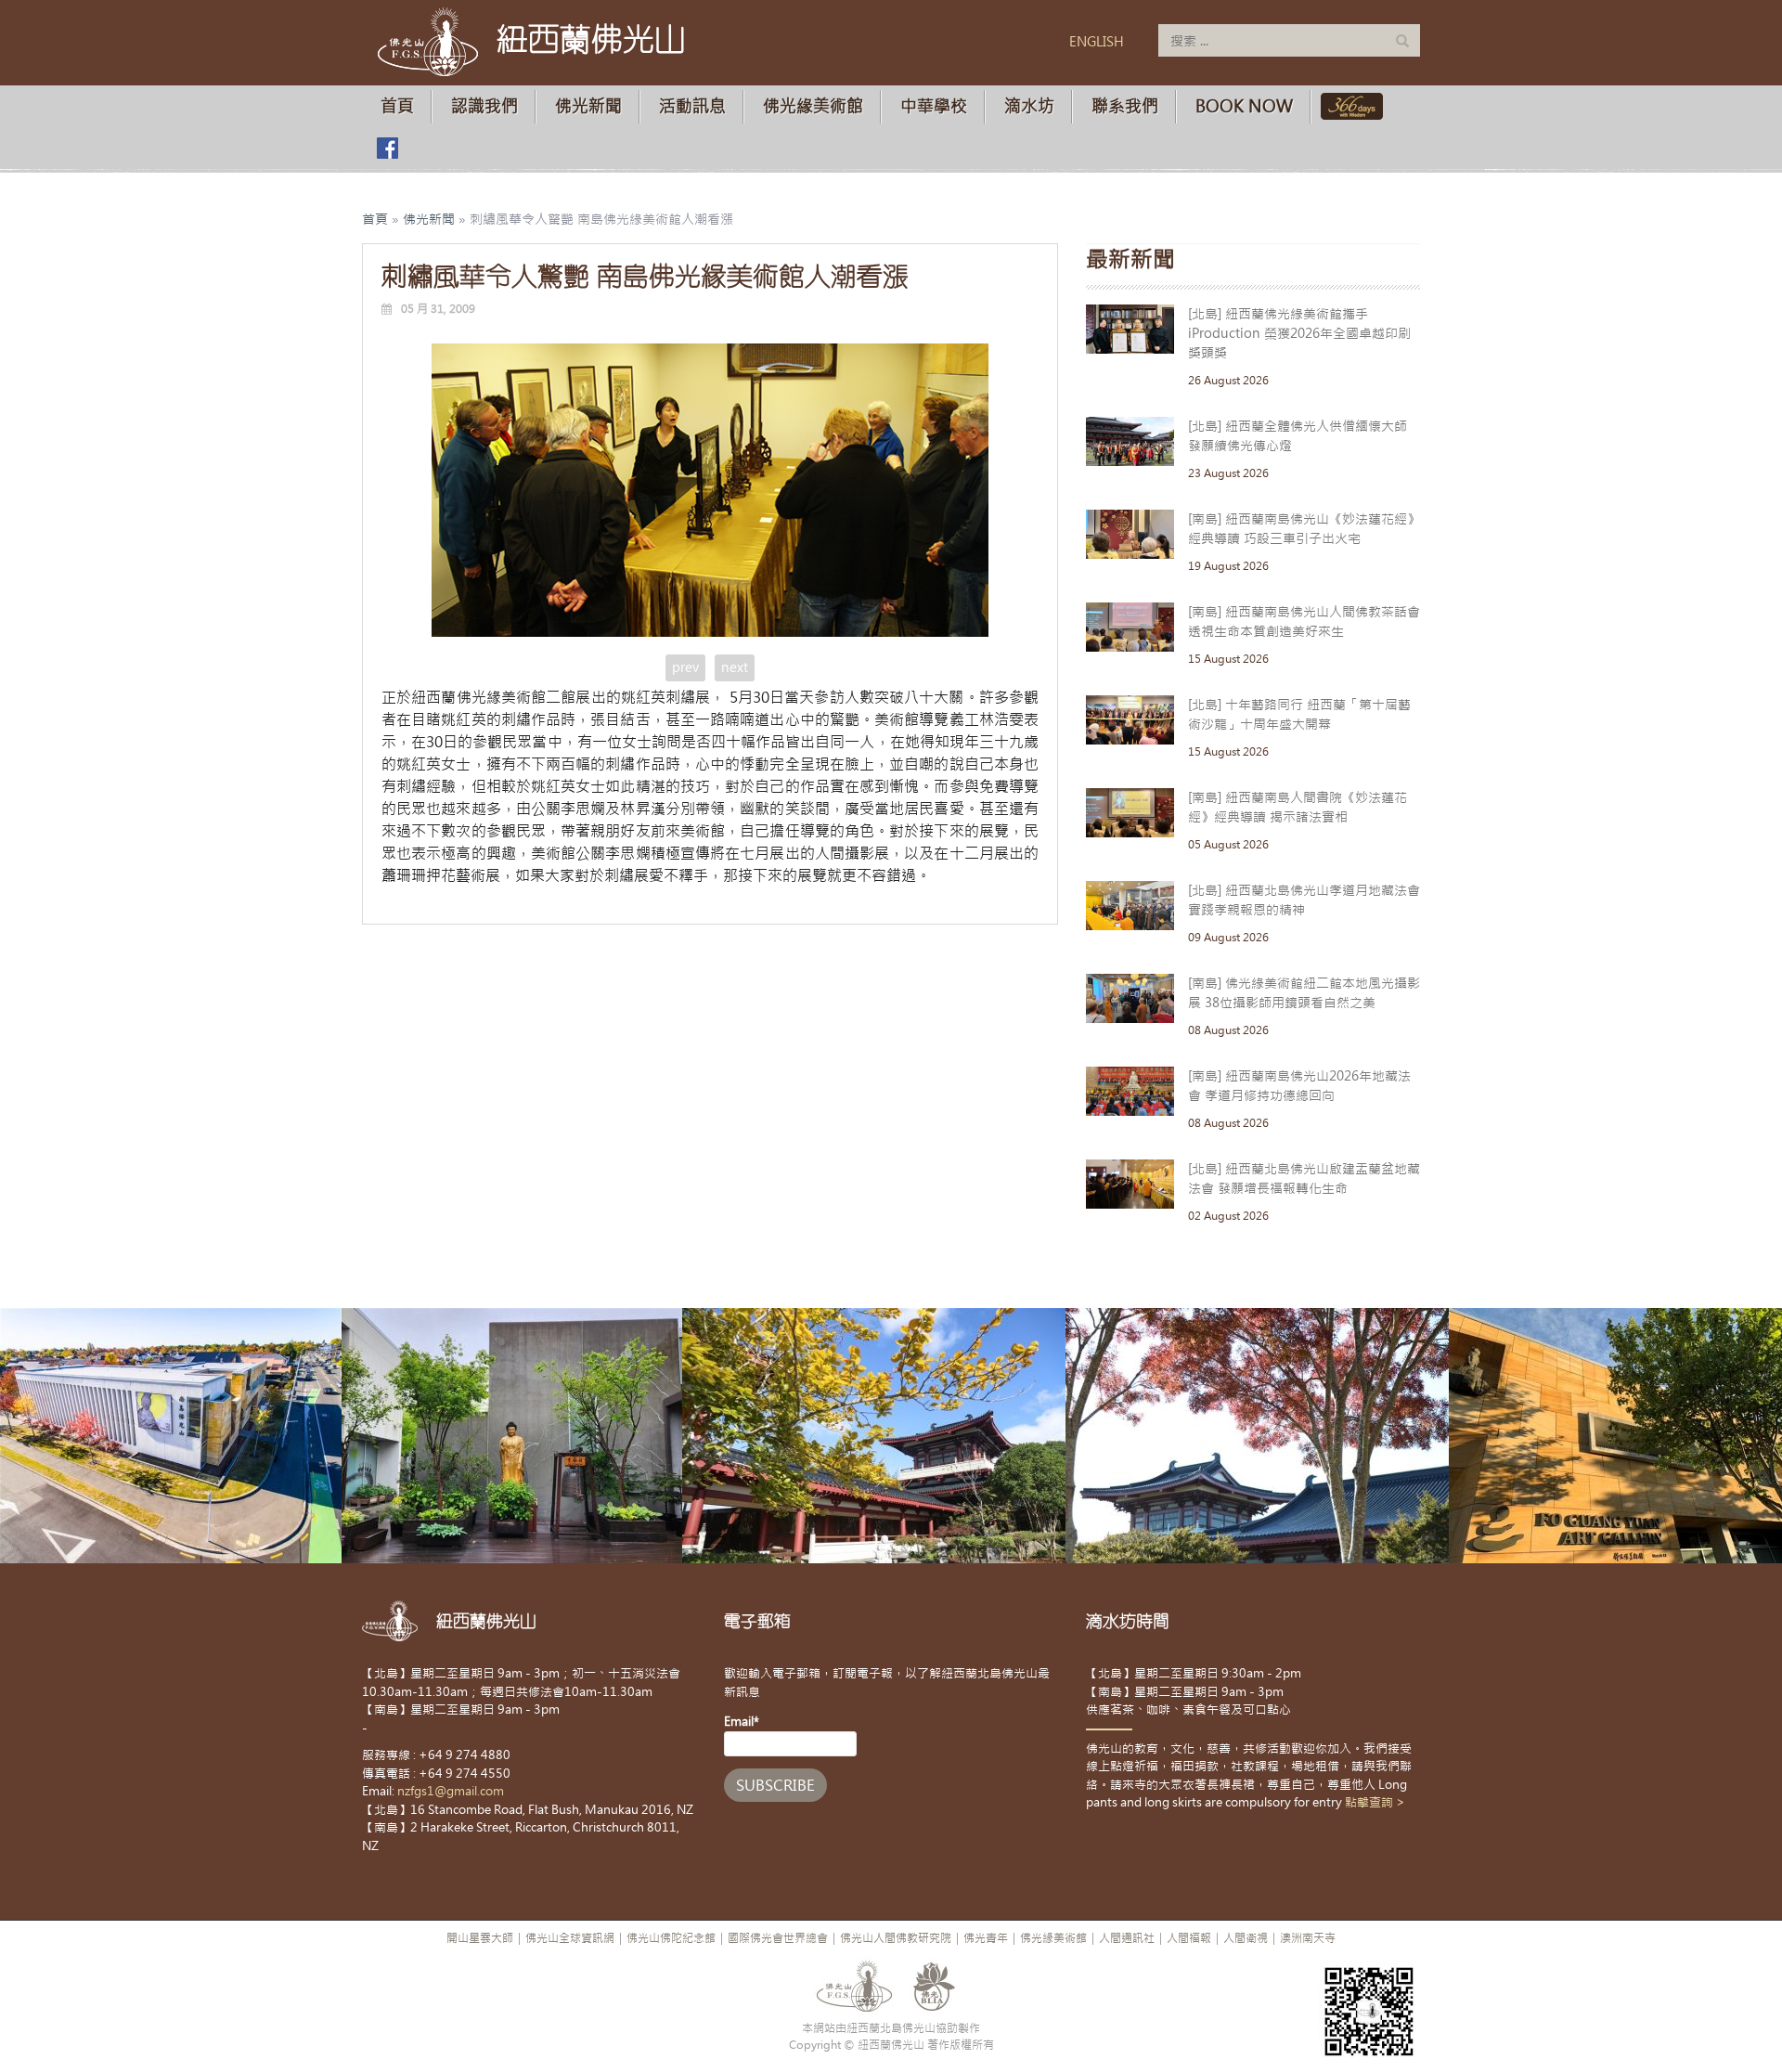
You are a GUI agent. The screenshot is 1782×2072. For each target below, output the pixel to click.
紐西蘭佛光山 (591, 39)
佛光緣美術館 (813, 106)
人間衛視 (1246, 1938)
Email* (742, 1722)
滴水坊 (1029, 106)
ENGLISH (1097, 42)
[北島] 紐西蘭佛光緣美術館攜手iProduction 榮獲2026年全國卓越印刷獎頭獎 (1299, 333)
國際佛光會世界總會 (778, 1938)
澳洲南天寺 (1308, 1938)
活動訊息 (692, 106)
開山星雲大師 (480, 1938)
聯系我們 (1125, 106)
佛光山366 (1348, 106)
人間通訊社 (1127, 1938)
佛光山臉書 (387, 148)
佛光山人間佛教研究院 (896, 1938)
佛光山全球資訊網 (570, 1938)
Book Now (1244, 106)
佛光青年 (986, 1938)
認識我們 (484, 106)
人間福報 (1189, 1938)
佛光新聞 (588, 106)
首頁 (397, 106)
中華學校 (934, 106)
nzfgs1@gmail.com (451, 1791)
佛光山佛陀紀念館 (671, 1938)
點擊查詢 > (1375, 1802)
